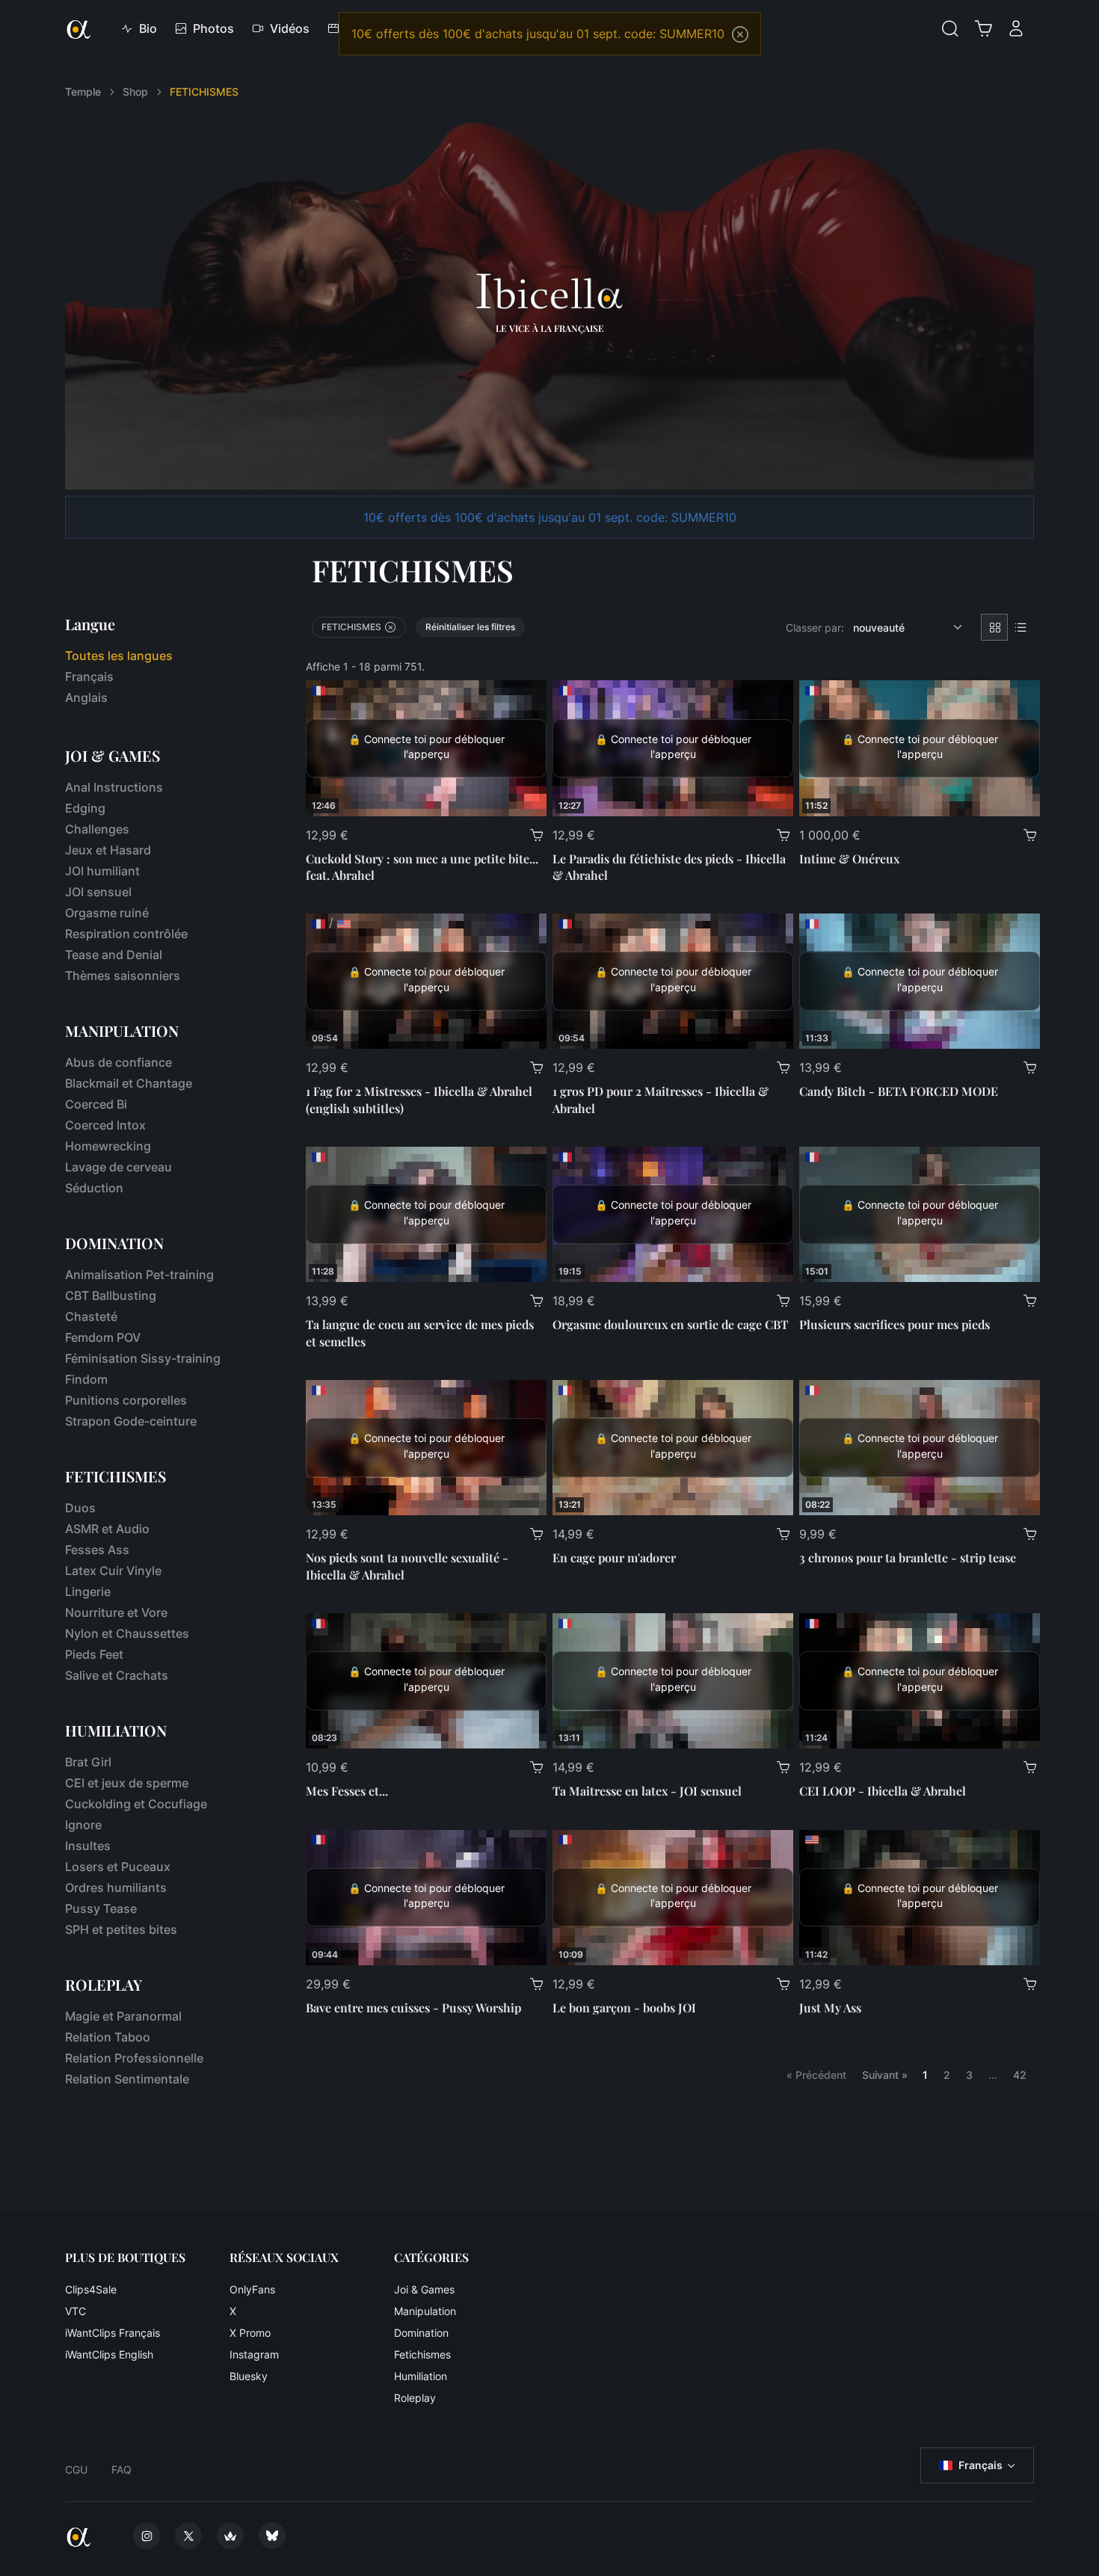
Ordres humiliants (116, 1888)
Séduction (94, 1188)
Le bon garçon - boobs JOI (624, 2008)
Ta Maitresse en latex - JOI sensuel (647, 1791)
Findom (86, 1379)
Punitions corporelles (126, 1400)
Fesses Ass (97, 1550)
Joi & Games (424, 2289)
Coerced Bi (96, 1104)
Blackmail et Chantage (129, 1083)
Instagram (254, 2354)
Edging (85, 808)
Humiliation (421, 2376)
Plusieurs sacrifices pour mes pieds (895, 1324)
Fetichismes (422, 2354)
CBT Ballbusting (111, 1295)
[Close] (740, 34)
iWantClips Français (113, 2333)
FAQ (121, 2469)
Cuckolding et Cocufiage (136, 1804)
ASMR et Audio (107, 1529)
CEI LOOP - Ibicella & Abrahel (883, 1791)
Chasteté (91, 1316)
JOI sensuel (98, 892)
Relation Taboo (108, 2037)
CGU (76, 2469)
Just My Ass (830, 2008)
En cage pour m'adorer (614, 1557)
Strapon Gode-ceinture (131, 1421)
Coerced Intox (105, 1125)
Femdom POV (103, 1337)
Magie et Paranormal (123, 2016)
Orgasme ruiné (107, 913)
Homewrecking (108, 1146)
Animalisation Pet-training (139, 1275)
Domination (421, 2333)
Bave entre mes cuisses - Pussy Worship (413, 2008)
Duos (80, 1508)
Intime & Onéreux (849, 859)
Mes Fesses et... (347, 1791)
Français (89, 677)
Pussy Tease (101, 1908)
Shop (135, 92)
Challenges (97, 829)
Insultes (88, 1846)
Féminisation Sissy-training (143, 1358)
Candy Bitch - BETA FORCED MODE (899, 1091)
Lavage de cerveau (118, 1167)
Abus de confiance (118, 1062)
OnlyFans (252, 2289)
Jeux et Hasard (108, 850)
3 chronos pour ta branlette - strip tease (908, 1557)
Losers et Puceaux (118, 1867)
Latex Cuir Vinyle (113, 1571)
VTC (76, 2311)
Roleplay (415, 2398)
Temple (83, 92)
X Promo (250, 2333)
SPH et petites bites (121, 1929)
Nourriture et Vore (116, 1612)
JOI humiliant (102, 871)
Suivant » (885, 2075)
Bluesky (249, 2376)
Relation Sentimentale (127, 2079)
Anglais (86, 697)
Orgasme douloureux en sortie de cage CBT (670, 1324)
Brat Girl (88, 1762)
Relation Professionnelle (134, 2058)
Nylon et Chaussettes (127, 1633)
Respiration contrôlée (126, 934)
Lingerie (88, 1591)
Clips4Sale (91, 2289)
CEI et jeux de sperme (127, 1783)
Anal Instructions (114, 787)
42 (1020, 2075)
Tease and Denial (114, 955)
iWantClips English (109, 2354)
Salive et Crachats (117, 1675)
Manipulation (425, 2311)
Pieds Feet (94, 1654)
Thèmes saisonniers (123, 976)
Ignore (83, 1825)
